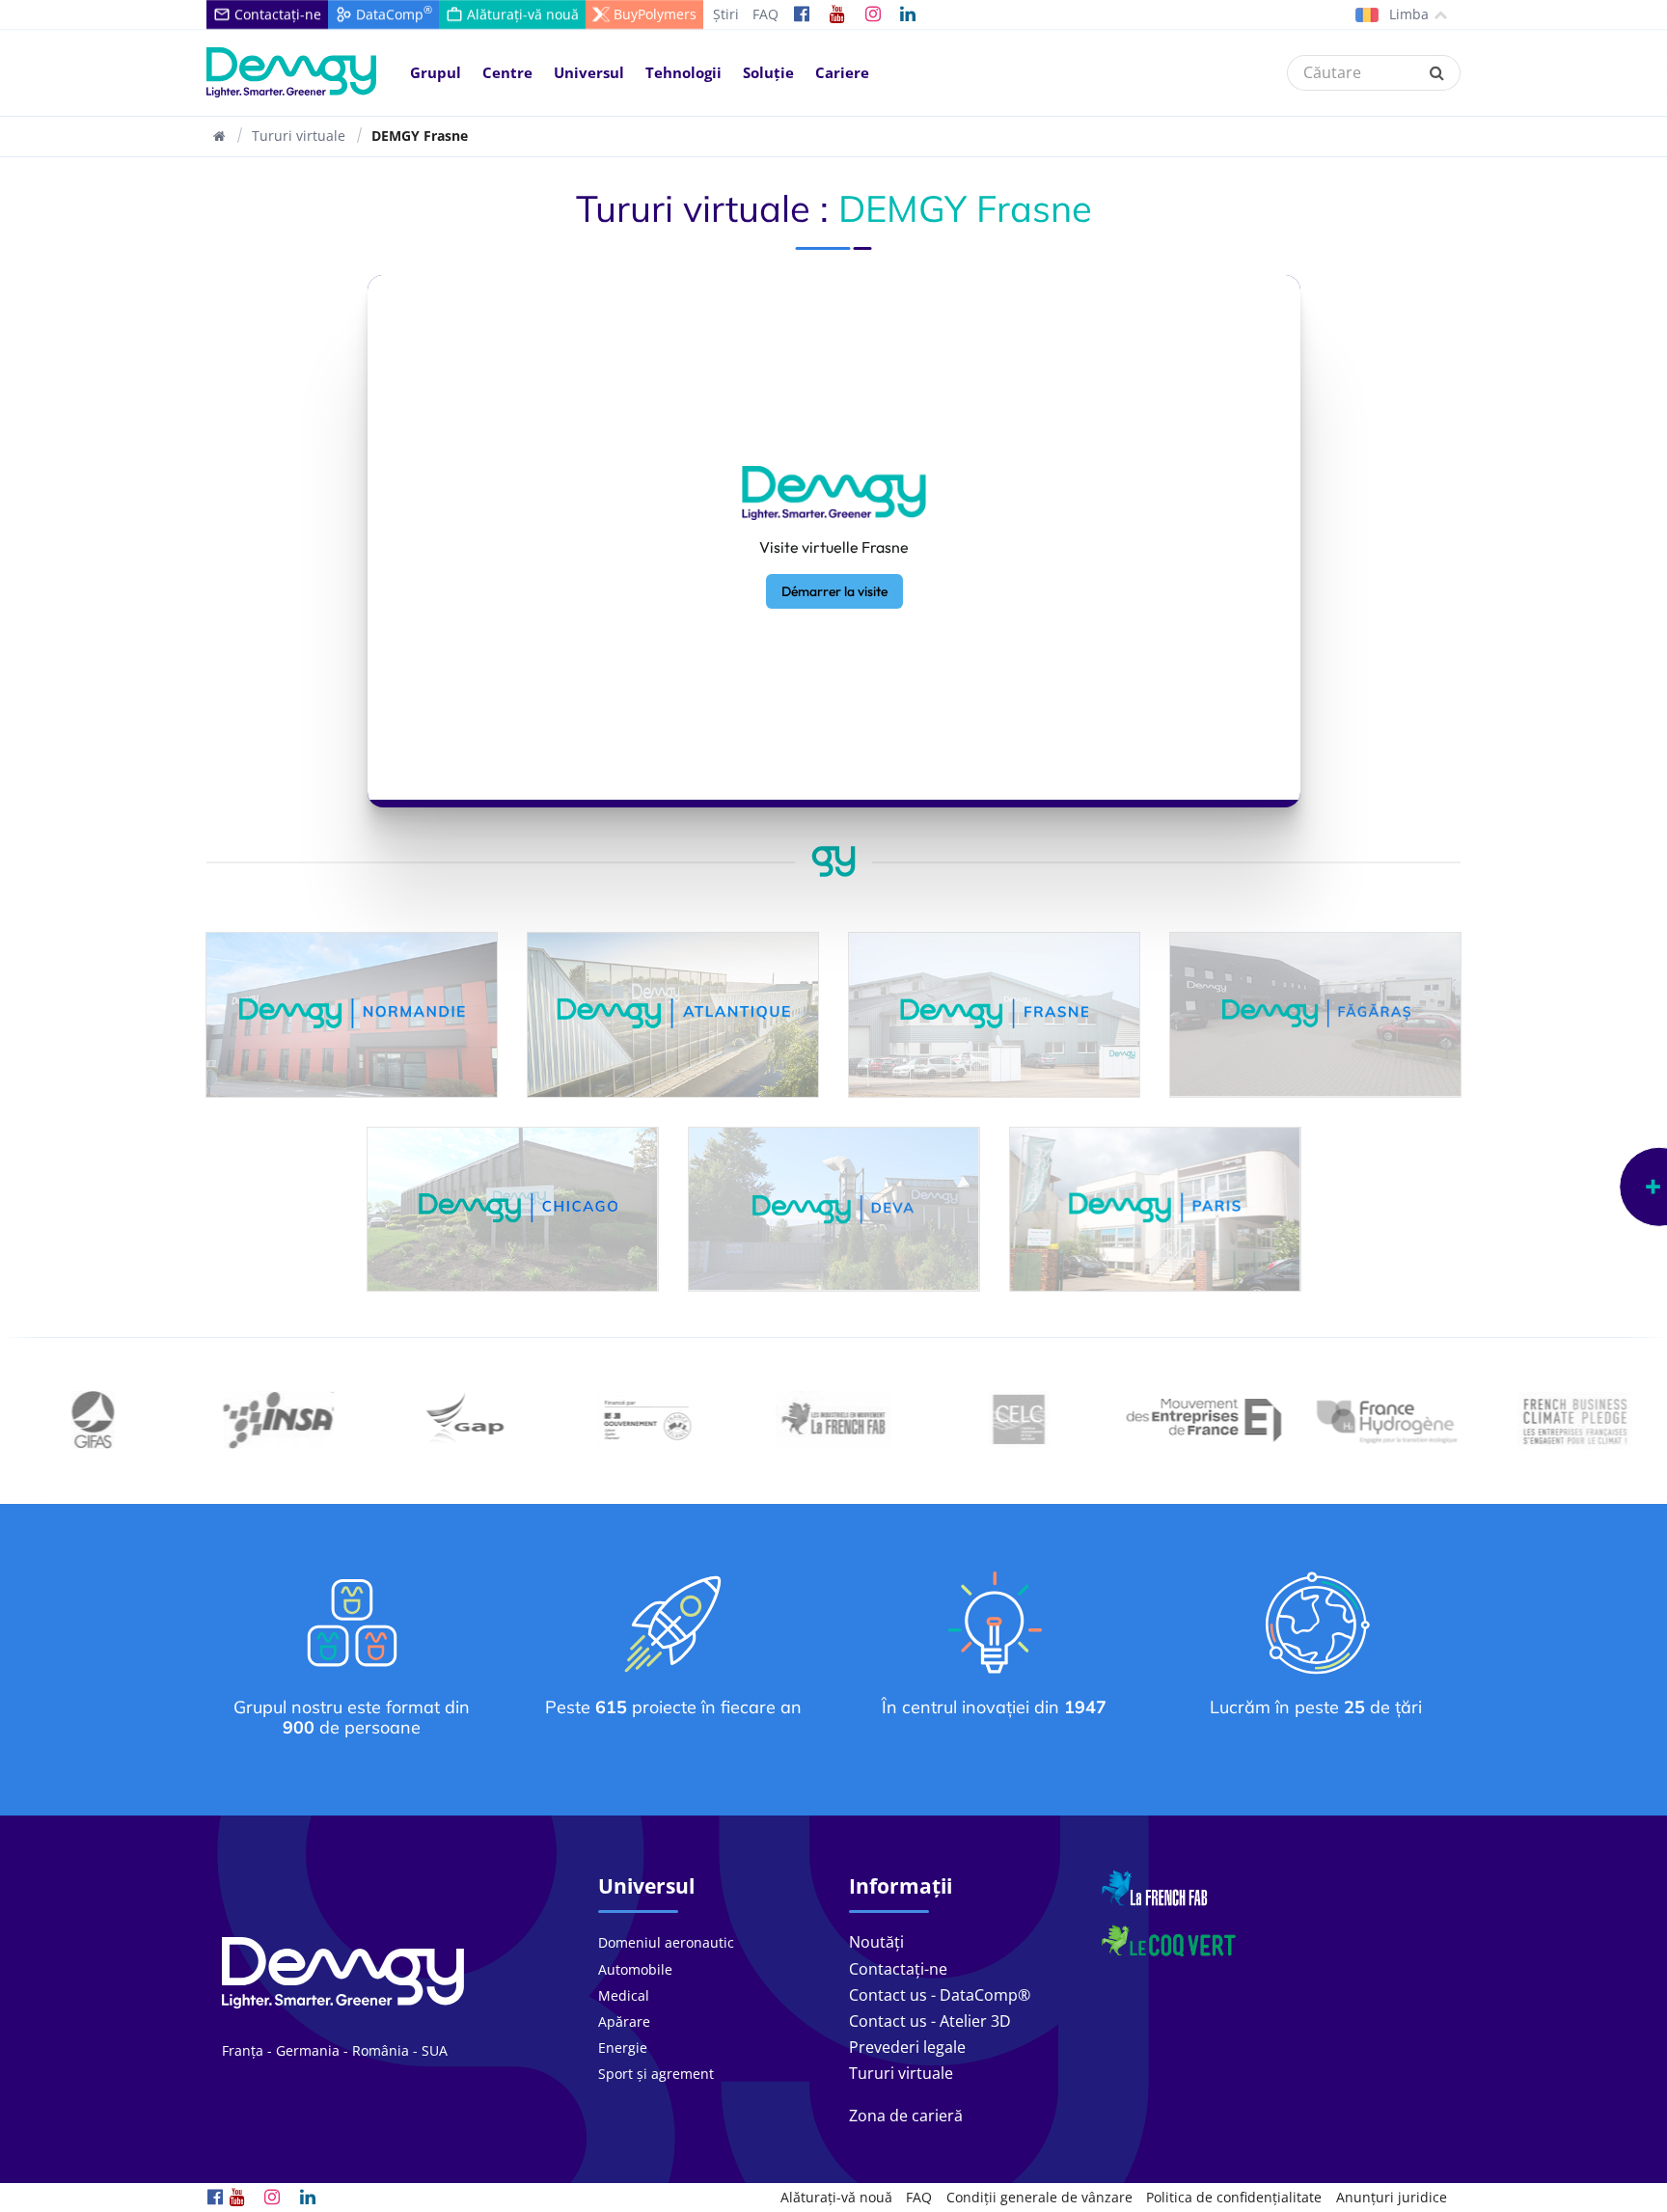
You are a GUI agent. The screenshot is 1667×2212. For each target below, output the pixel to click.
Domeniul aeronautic (666, 1942)
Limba (1407, 14)
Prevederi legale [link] (907, 2047)
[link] (802, 14)
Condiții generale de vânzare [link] (1039, 2197)
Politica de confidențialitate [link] (1234, 2197)
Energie (623, 2048)
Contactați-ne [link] (898, 1969)
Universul (589, 72)
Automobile (635, 1969)
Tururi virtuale (299, 136)
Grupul (436, 72)
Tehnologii (683, 72)
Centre (507, 72)
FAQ (765, 14)
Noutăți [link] (876, 1942)
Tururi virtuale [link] (901, 2073)
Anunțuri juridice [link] (1392, 2197)
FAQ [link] (919, 2197)
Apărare (624, 2021)
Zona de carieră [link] (906, 2116)
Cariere (842, 72)
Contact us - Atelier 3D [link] (930, 2021)
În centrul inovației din (994, 1707)
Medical (624, 1995)
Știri (726, 14)
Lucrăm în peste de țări (1316, 1707)
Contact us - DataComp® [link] (940, 1995)
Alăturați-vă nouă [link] (836, 2197)
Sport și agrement (656, 2074)
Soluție (768, 72)
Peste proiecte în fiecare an (673, 1707)
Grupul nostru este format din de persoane (352, 1718)
